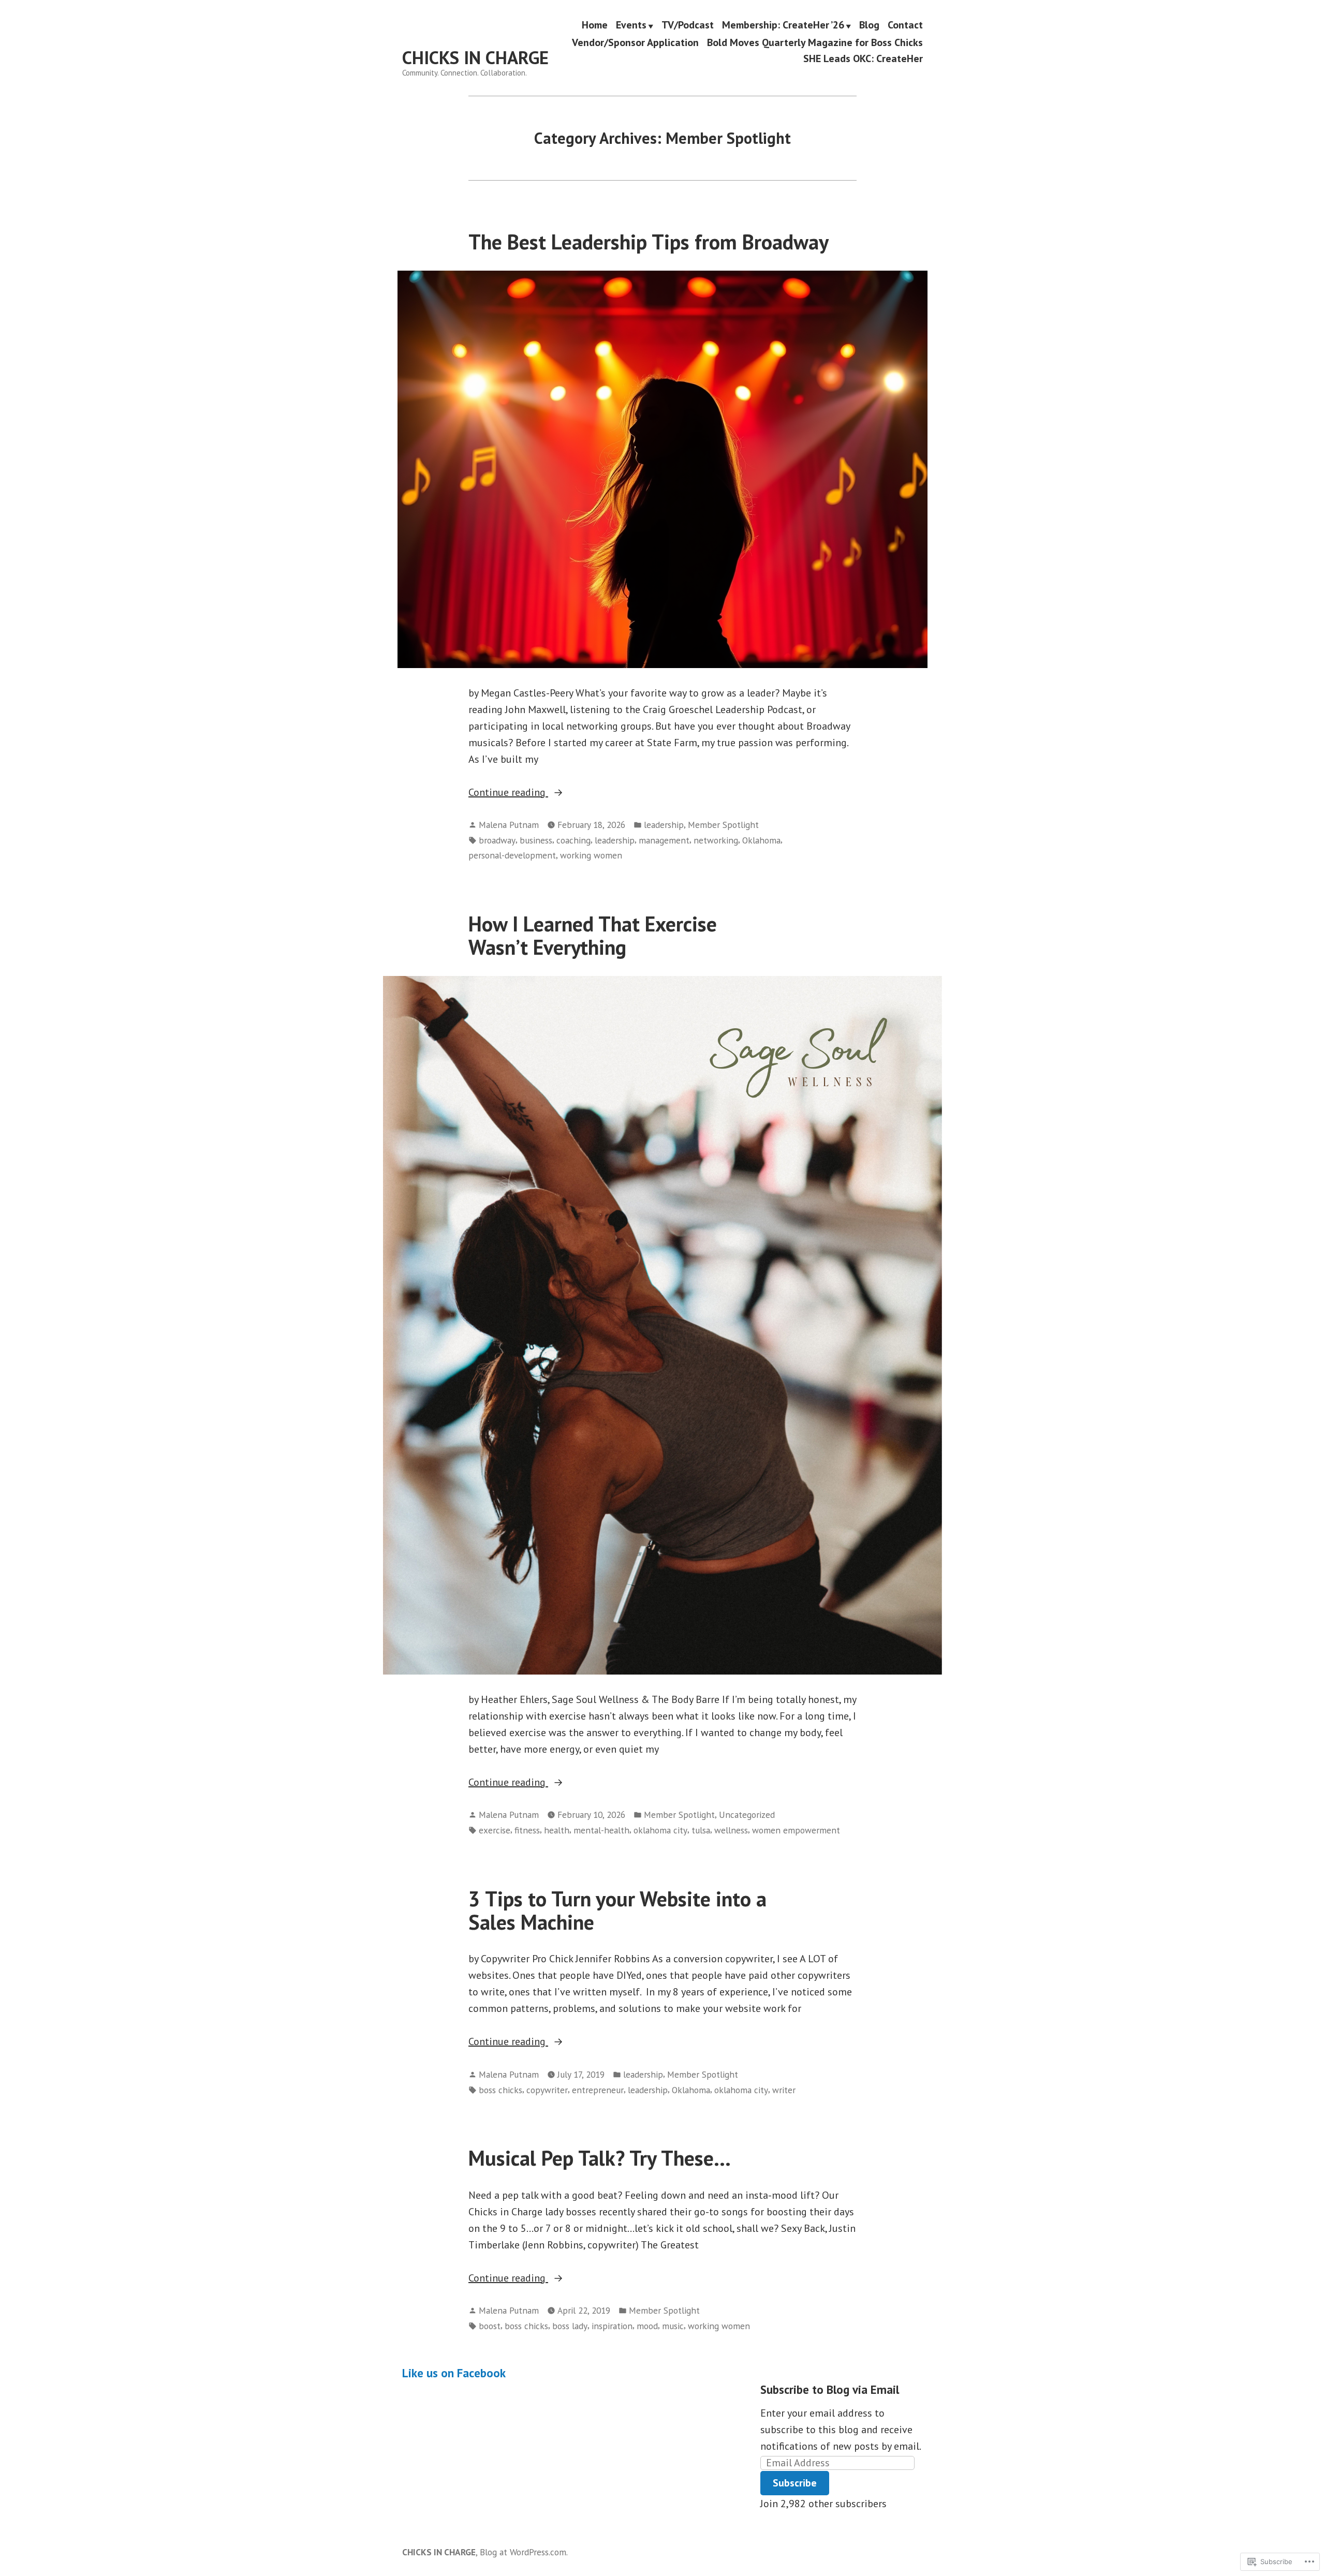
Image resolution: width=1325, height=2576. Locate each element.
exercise (495, 1830)
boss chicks (500, 2090)
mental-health (601, 1830)
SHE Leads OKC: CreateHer (863, 58)
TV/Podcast (688, 25)
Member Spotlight (723, 825)
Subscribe (795, 2483)
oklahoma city (660, 1830)
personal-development (512, 855)
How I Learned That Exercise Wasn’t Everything (593, 935)
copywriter (547, 2090)
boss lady (570, 2326)
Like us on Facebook (454, 2373)
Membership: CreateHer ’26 (783, 25)
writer (784, 2090)
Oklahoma (761, 840)
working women (591, 855)
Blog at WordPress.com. (524, 2552)
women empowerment (796, 1830)
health (557, 1830)
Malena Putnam (509, 825)
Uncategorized (747, 1815)
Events (631, 25)
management (664, 840)
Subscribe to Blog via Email (830, 2389)
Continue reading (508, 793)
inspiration (612, 2326)
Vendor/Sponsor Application (635, 42)
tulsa (701, 1830)
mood (647, 2326)
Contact (905, 25)
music (673, 2326)
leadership (664, 825)
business (536, 840)
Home (595, 25)
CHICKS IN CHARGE (475, 57)
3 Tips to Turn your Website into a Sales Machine (617, 1910)
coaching (573, 840)
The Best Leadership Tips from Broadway (649, 242)
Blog (869, 25)
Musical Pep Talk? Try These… (600, 2158)
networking (716, 840)
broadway (497, 840)
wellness (731, 1830)
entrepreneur (598, 2090)
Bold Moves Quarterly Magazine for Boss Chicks (815, 42)
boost (490, 2326)
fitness (527, 1830)
